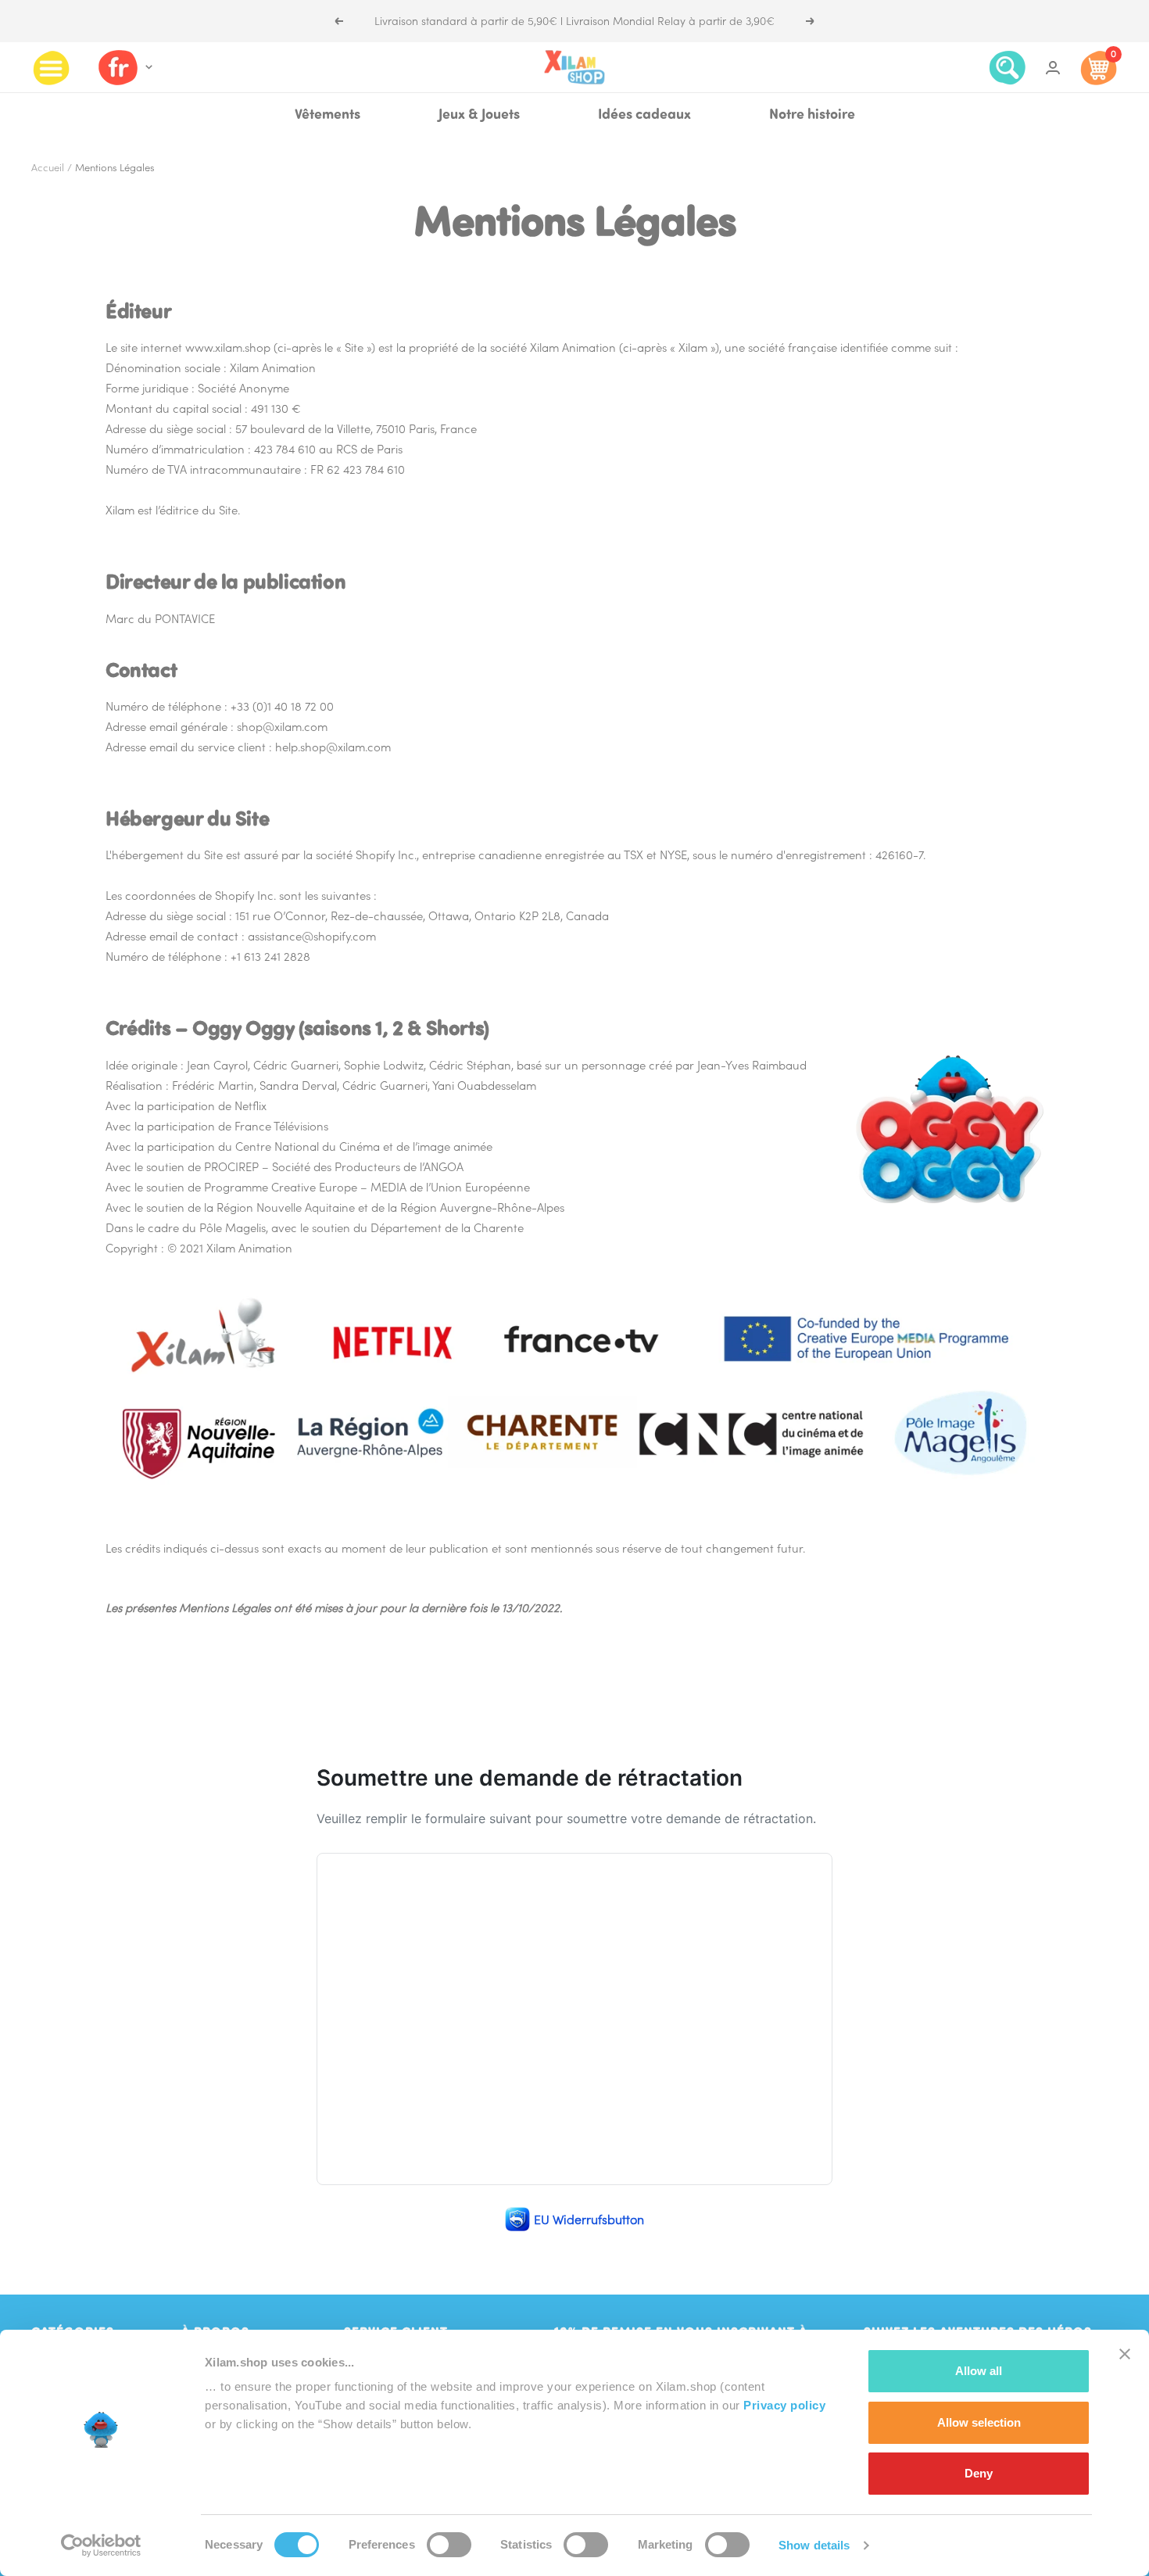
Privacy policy (784, 2405)
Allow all (979, 2371)
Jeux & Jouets (479, 116)
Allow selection (979, 2422)
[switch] (449, 2545)
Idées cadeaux (644, 116)
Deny (979, 2473)
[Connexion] (1053, 68)
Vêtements (328, 116)
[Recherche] (1008, 68)
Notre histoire (812, 116)
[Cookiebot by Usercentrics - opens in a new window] (101, 2546)
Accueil (48, 168)
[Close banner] (1125, 2354)
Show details (814, 2545)
